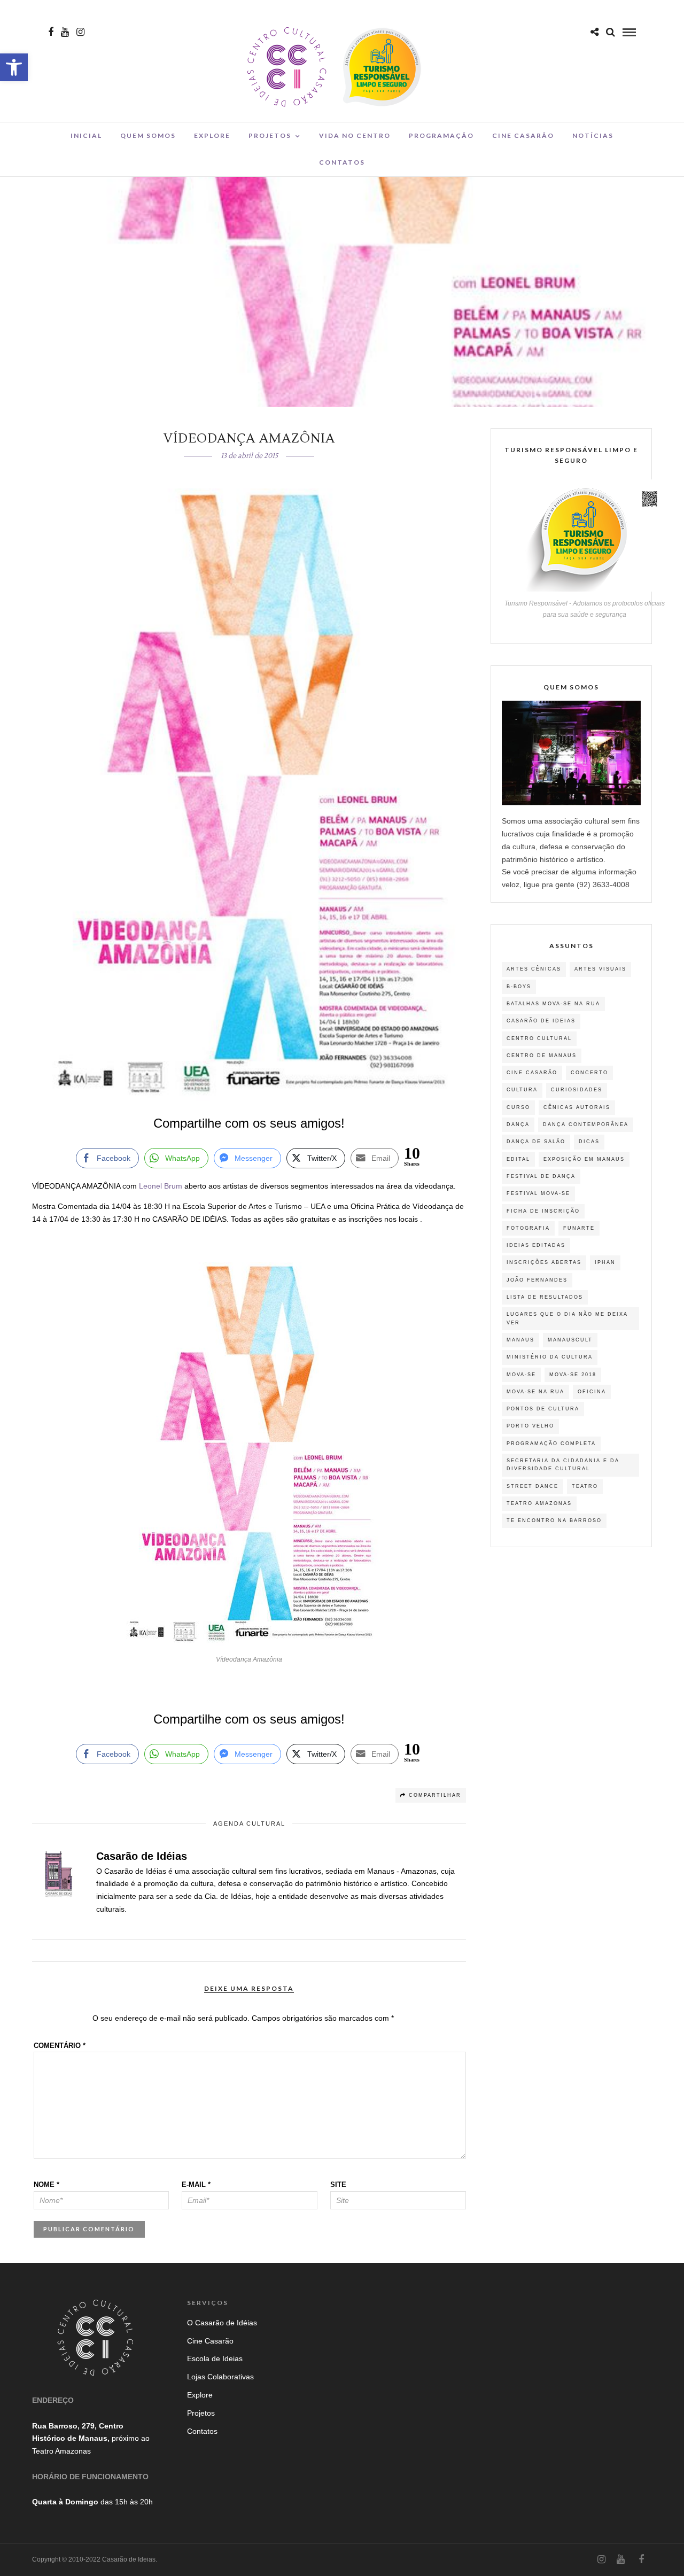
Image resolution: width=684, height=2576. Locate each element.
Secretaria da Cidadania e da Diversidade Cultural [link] (563, 1465)
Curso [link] (518, 1107)
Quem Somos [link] (148, 135)
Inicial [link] (86, 135)
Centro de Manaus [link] (542, 1056)
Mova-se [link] (521, 1375)
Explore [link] (212, 135)
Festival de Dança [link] (541, 1176)
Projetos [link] (270, 135)
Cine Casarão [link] (523, 135)
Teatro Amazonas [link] (539, 1503)
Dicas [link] (589, 1142)
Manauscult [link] (570, 1340)
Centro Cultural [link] (539, 1038)
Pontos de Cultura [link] (543, 1409)
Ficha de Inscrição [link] (543, 1211)
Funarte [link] (579, 1228)
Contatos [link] (342, 162)
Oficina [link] (592, 1392)
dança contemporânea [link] (586, 1124)
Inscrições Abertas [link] (544, 1262)
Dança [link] (518, 1124)
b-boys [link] (519, 987)
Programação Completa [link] (551, 1444)
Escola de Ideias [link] (215, 2358)
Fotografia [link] (528, 1228)
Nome (46, 2185)
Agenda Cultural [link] (249, 1824)
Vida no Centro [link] (355, 135)
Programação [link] (441, 135)
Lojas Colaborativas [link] (220, 2377)
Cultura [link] (522, 1090)
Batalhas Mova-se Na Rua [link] (553, 1004)
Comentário (60, 2046)
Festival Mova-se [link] (538, 1193)
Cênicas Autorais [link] (577, 1107)
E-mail (196, 2185)
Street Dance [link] (533, 1486)
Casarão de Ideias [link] (541, 1021)
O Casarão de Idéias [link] (222, 2323)
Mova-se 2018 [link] (573, 1375)
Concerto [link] (589, 1073)
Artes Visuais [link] (600, 969)
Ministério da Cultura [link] (550, 1357)
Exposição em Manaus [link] (584, 1159)
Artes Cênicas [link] (534, 969)
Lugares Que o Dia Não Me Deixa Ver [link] (567, 1318)
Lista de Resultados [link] (545, 1297)
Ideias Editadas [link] (536, 1245)
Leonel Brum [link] (162, 1186)
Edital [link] (518, 1159)
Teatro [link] (585, 1486)
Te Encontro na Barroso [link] (554, 1520)
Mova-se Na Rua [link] (535, 1392)
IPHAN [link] (605, 1262)
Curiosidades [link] (577, 1090)
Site (338, 2185)
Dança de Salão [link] (536, 1142)
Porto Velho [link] (530, 1426)
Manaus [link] (520, 1340)
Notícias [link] (593, 135)
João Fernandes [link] (537, 1280)
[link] (14, 67)
